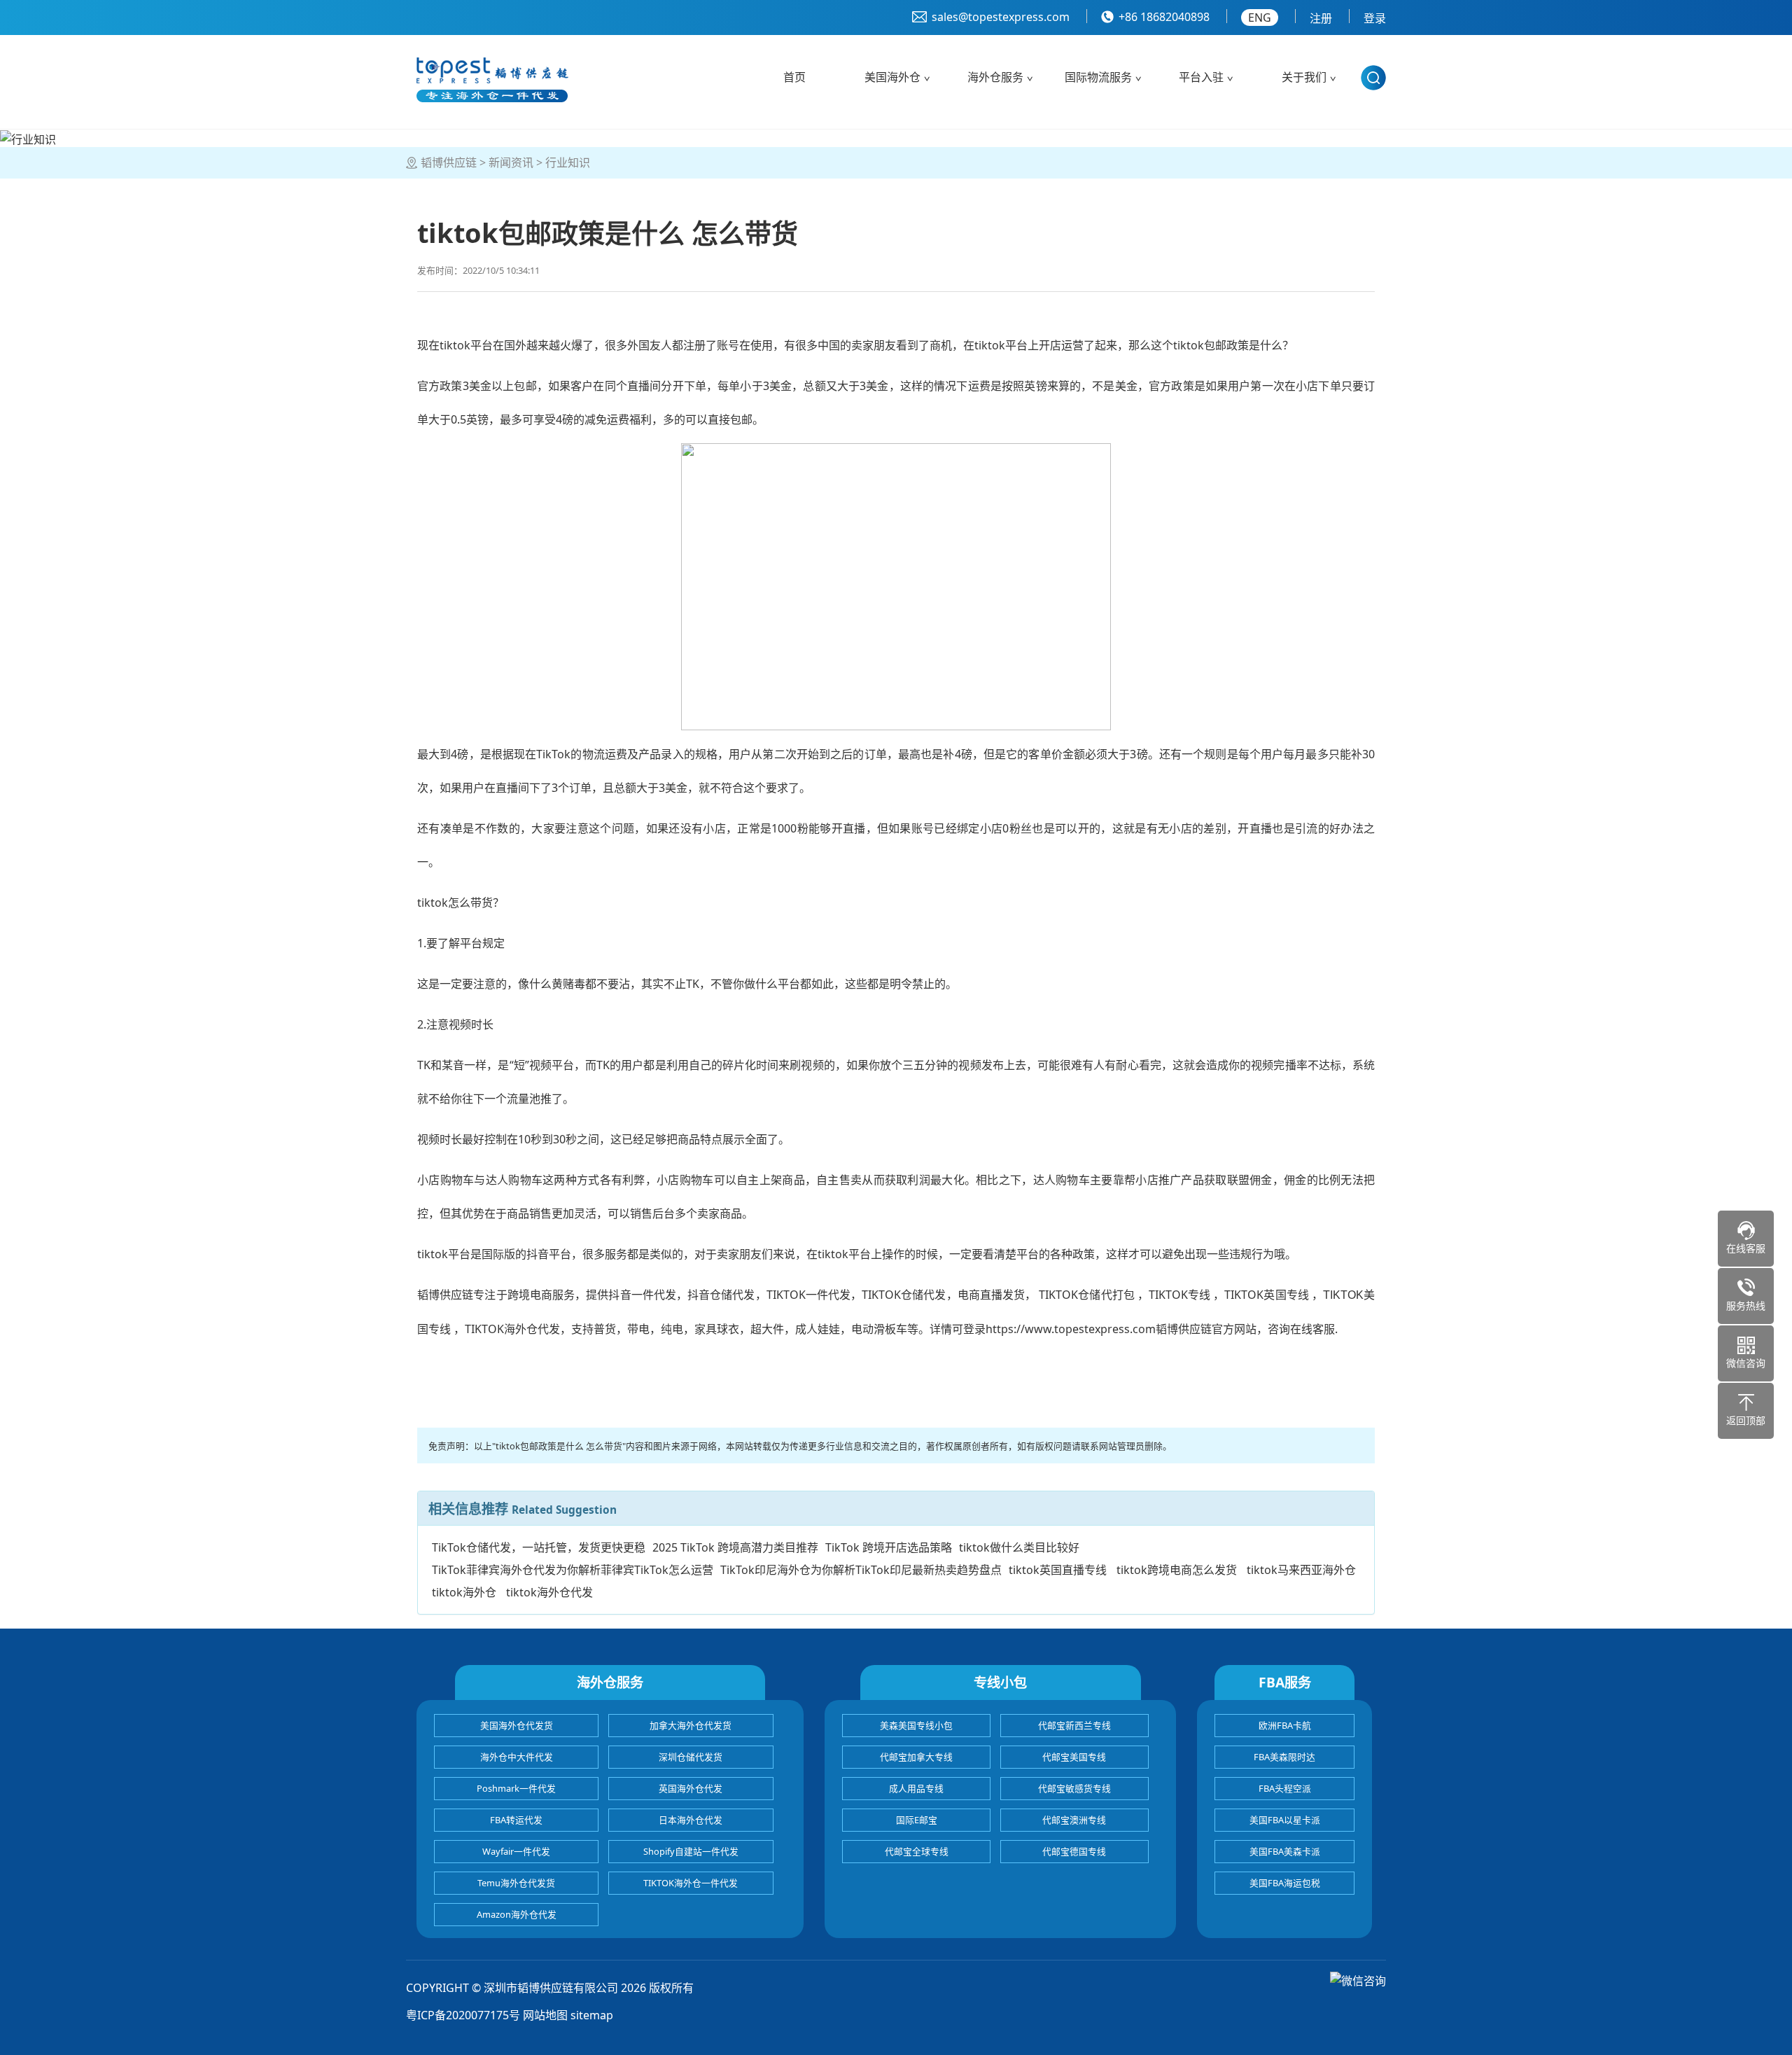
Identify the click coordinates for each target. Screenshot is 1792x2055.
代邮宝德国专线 (1074, 1851)
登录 (1375, 18)
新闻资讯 (511, 162)
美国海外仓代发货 (517, 1725)
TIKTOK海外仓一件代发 (691, 1883)
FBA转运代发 (516, 1820)
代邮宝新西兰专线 (1074, 1725)
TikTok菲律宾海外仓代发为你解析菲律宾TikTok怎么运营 (573, 1570)
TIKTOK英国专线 (1268, 1295)
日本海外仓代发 (691, 1820)
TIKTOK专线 (1179, 1295)
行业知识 (568, 162)
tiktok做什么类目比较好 (1019, 1547)
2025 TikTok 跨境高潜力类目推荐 (735, 1547)
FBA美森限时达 (1284, 1757)
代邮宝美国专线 (1074, 1757)
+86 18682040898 (1164, 17)
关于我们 (1304, 77)
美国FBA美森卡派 (1285, 1851)
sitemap (592, 2015)
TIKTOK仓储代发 (904, 1295)
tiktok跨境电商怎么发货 (1177, 1570)
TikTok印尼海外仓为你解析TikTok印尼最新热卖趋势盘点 (861, 1570)
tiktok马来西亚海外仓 (1301, 1570)
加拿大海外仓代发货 (691, 1725)
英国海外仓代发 (691, 1788)
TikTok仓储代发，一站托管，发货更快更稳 (539, 1547)
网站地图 (545, 2015)
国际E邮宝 (917, 1820)
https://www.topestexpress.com (1071, 1329)
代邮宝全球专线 (917, 1851)
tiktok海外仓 (464, 1592)
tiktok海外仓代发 (549, 1592)
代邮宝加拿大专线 (916, 1757)
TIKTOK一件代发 (808, 1295)
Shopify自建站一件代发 (691, 1851)
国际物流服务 (1098, 77)
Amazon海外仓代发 (517, 1914)
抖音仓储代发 (721, 1295)
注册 (1321, 18)
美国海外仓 (892, 77)
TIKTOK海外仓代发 (512, 1329)
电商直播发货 (992, 1295)
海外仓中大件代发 (517, 1757)
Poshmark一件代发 (516, 1788)
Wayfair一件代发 (516, 1851)
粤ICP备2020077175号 (463, 2015)
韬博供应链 (449, 162)
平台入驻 (1201, 77)
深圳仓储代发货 (691, 1757)
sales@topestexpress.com (1001, 17)
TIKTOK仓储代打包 (1087, 1295)
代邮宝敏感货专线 (1074, 1788)
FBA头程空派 (1285, 1788)
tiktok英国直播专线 (1058, 1570)
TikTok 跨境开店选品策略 (889, 1547)
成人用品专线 (916, 1788)
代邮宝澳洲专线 (1074, 1820)
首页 (794, 77)
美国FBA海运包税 (1285, 1883)
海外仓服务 (995, 77)
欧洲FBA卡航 (1285, 1725)
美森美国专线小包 (916, 1725)
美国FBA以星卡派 (1285, 1820)
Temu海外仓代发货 (516, 1883)
